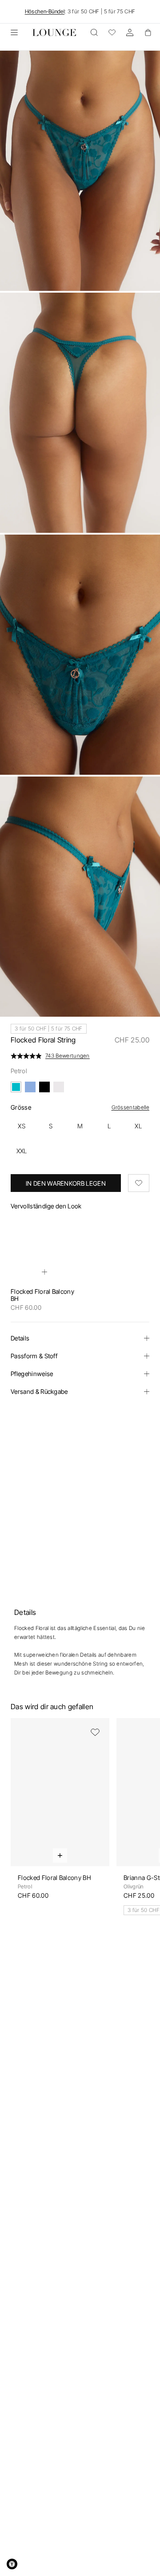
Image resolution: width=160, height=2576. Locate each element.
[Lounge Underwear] (54, 32)
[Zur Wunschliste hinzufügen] (139, 1183)
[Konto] (130, 32)
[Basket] (148, 32)
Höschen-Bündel (45, 11)
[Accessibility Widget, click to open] (12, 2564)
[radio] (22, 1126)
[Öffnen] (14, 32)
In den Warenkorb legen (66, 1183)
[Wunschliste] (112, 32)
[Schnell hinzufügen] (44, 1272)
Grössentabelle (130, 1107)
